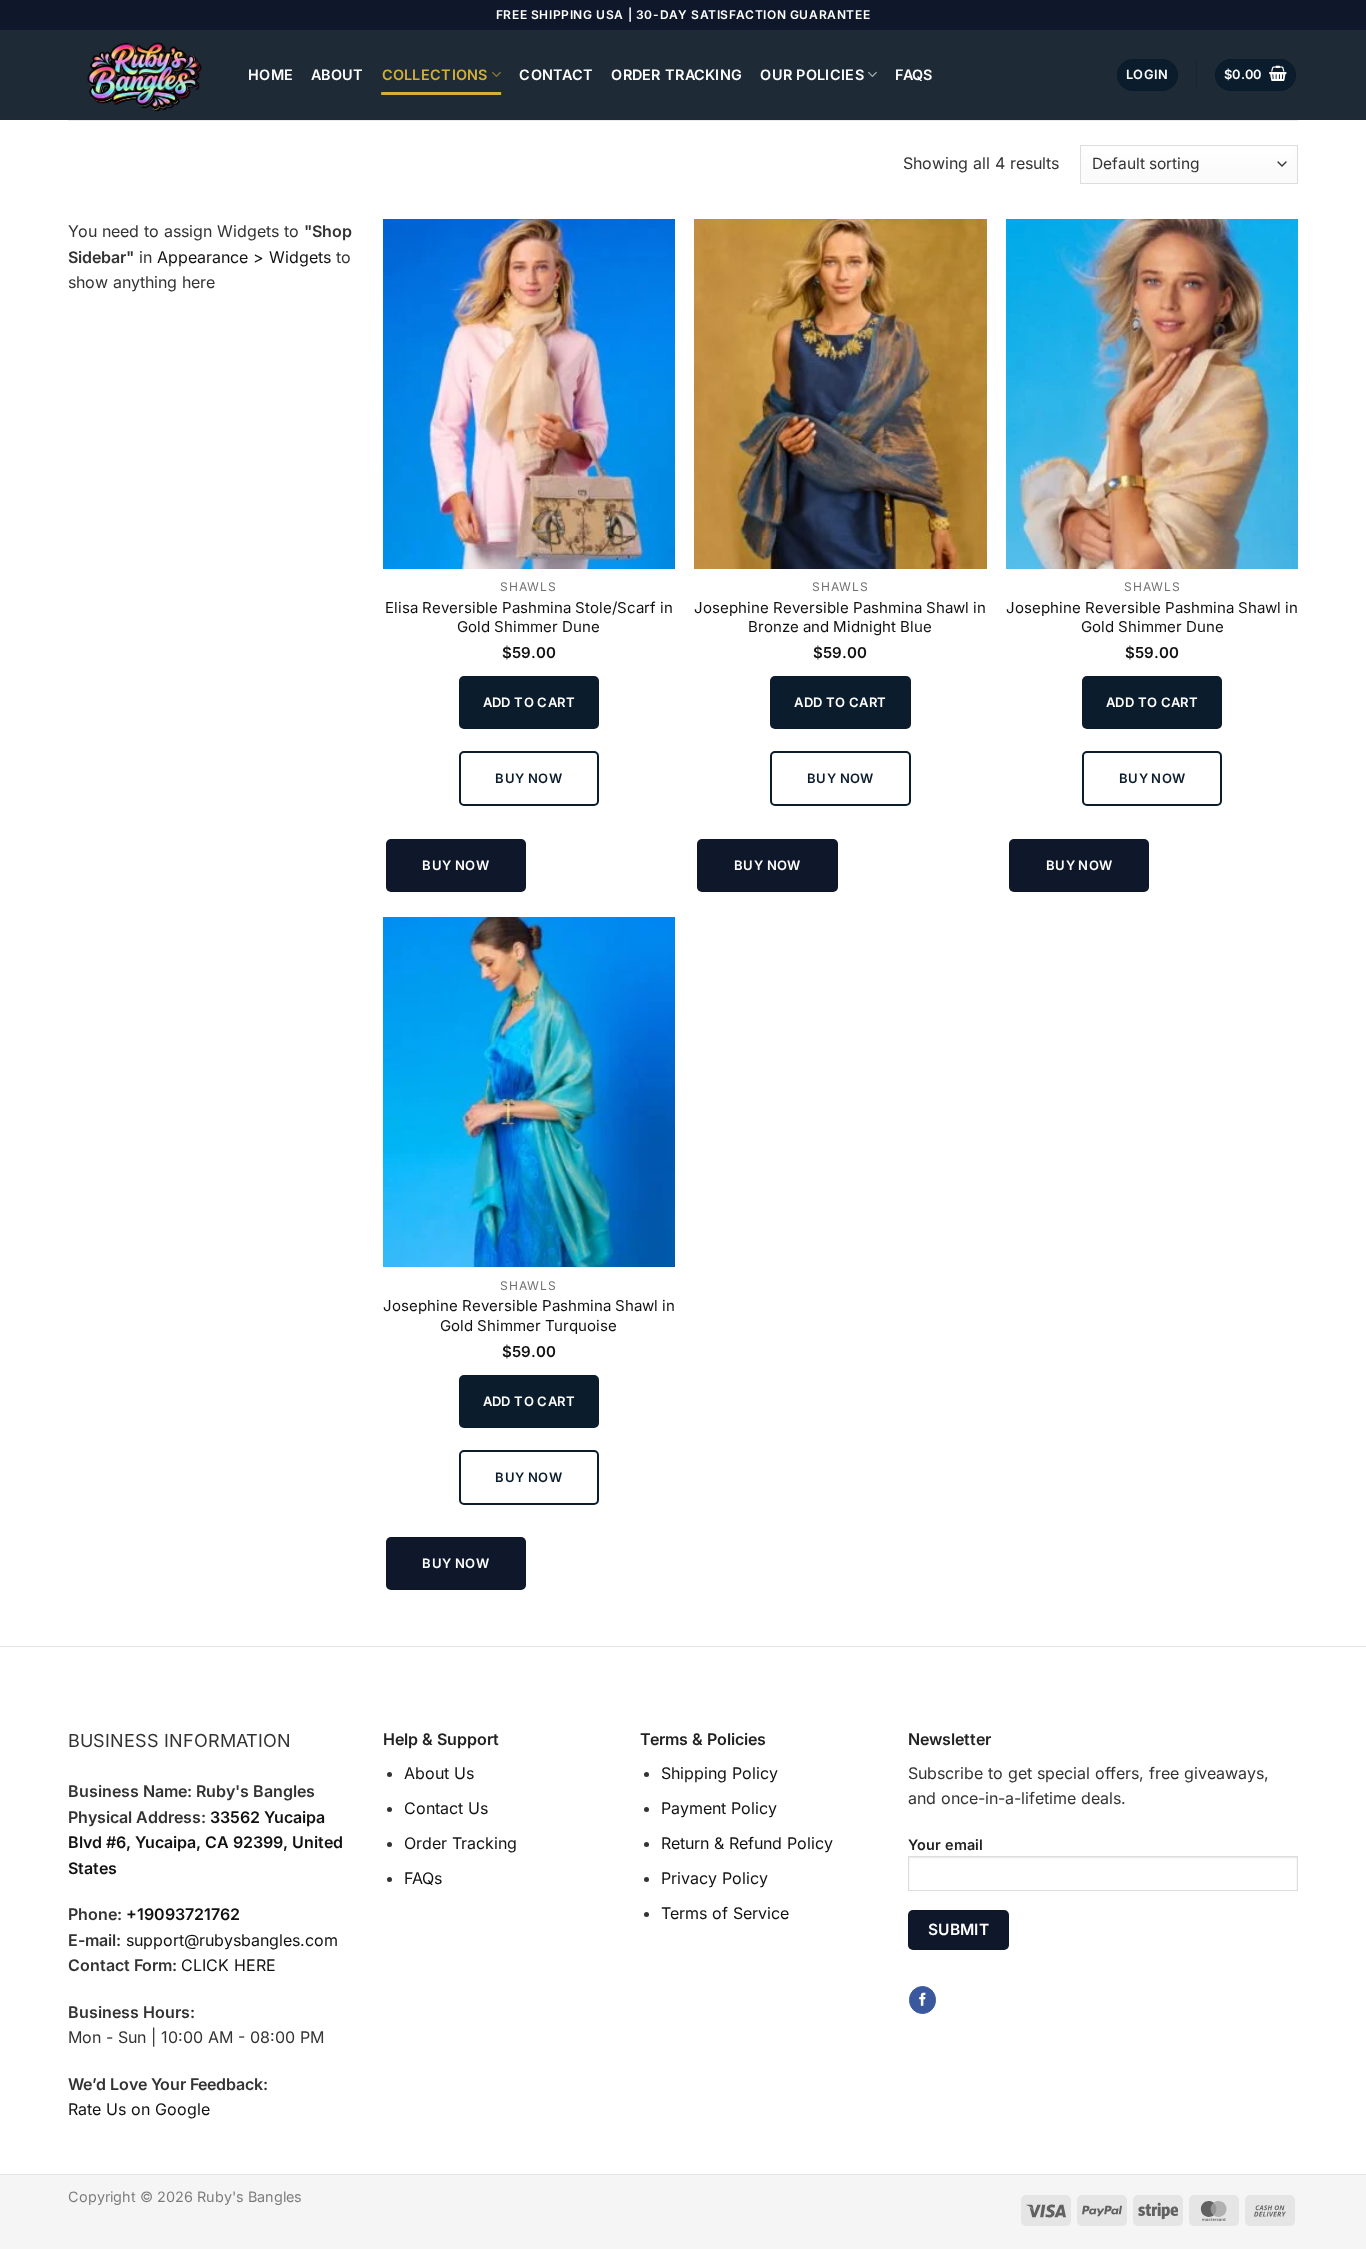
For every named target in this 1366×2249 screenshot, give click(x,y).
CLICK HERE (228, 1965)
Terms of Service (725, 1913)
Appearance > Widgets (244, 257)
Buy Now (528, 778)
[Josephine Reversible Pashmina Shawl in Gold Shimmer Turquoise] (529, 1092)
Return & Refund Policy (747, 1843)
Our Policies (811, 74)
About (337, 74)
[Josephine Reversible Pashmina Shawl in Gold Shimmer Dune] (1152, 394)
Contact (556, 74)
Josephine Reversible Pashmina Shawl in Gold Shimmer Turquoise (529, 1315)
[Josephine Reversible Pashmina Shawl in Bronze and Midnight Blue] (840, 394)
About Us (439, 1773)
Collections (435, 74)
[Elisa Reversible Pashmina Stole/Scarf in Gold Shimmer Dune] (529, 394)
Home (270, 74)
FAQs (913, 74)
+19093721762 (183, 1914)
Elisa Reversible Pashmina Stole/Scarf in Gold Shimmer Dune (529, 617)
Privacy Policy (714, 1878)
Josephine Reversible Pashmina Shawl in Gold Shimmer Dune (1152, 617)
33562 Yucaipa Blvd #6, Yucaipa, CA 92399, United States (205, 1842)
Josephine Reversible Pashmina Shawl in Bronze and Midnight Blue (840, 617)
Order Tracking (676, 74)
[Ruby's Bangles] (143, 75)
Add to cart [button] (529, 702)
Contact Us (446, 1808)
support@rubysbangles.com (232, 1940)
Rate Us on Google (139, 2109)
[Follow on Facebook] (922, 2000)
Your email (945, 1844)
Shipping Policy (719, 1773)
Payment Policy (719, 1808)
